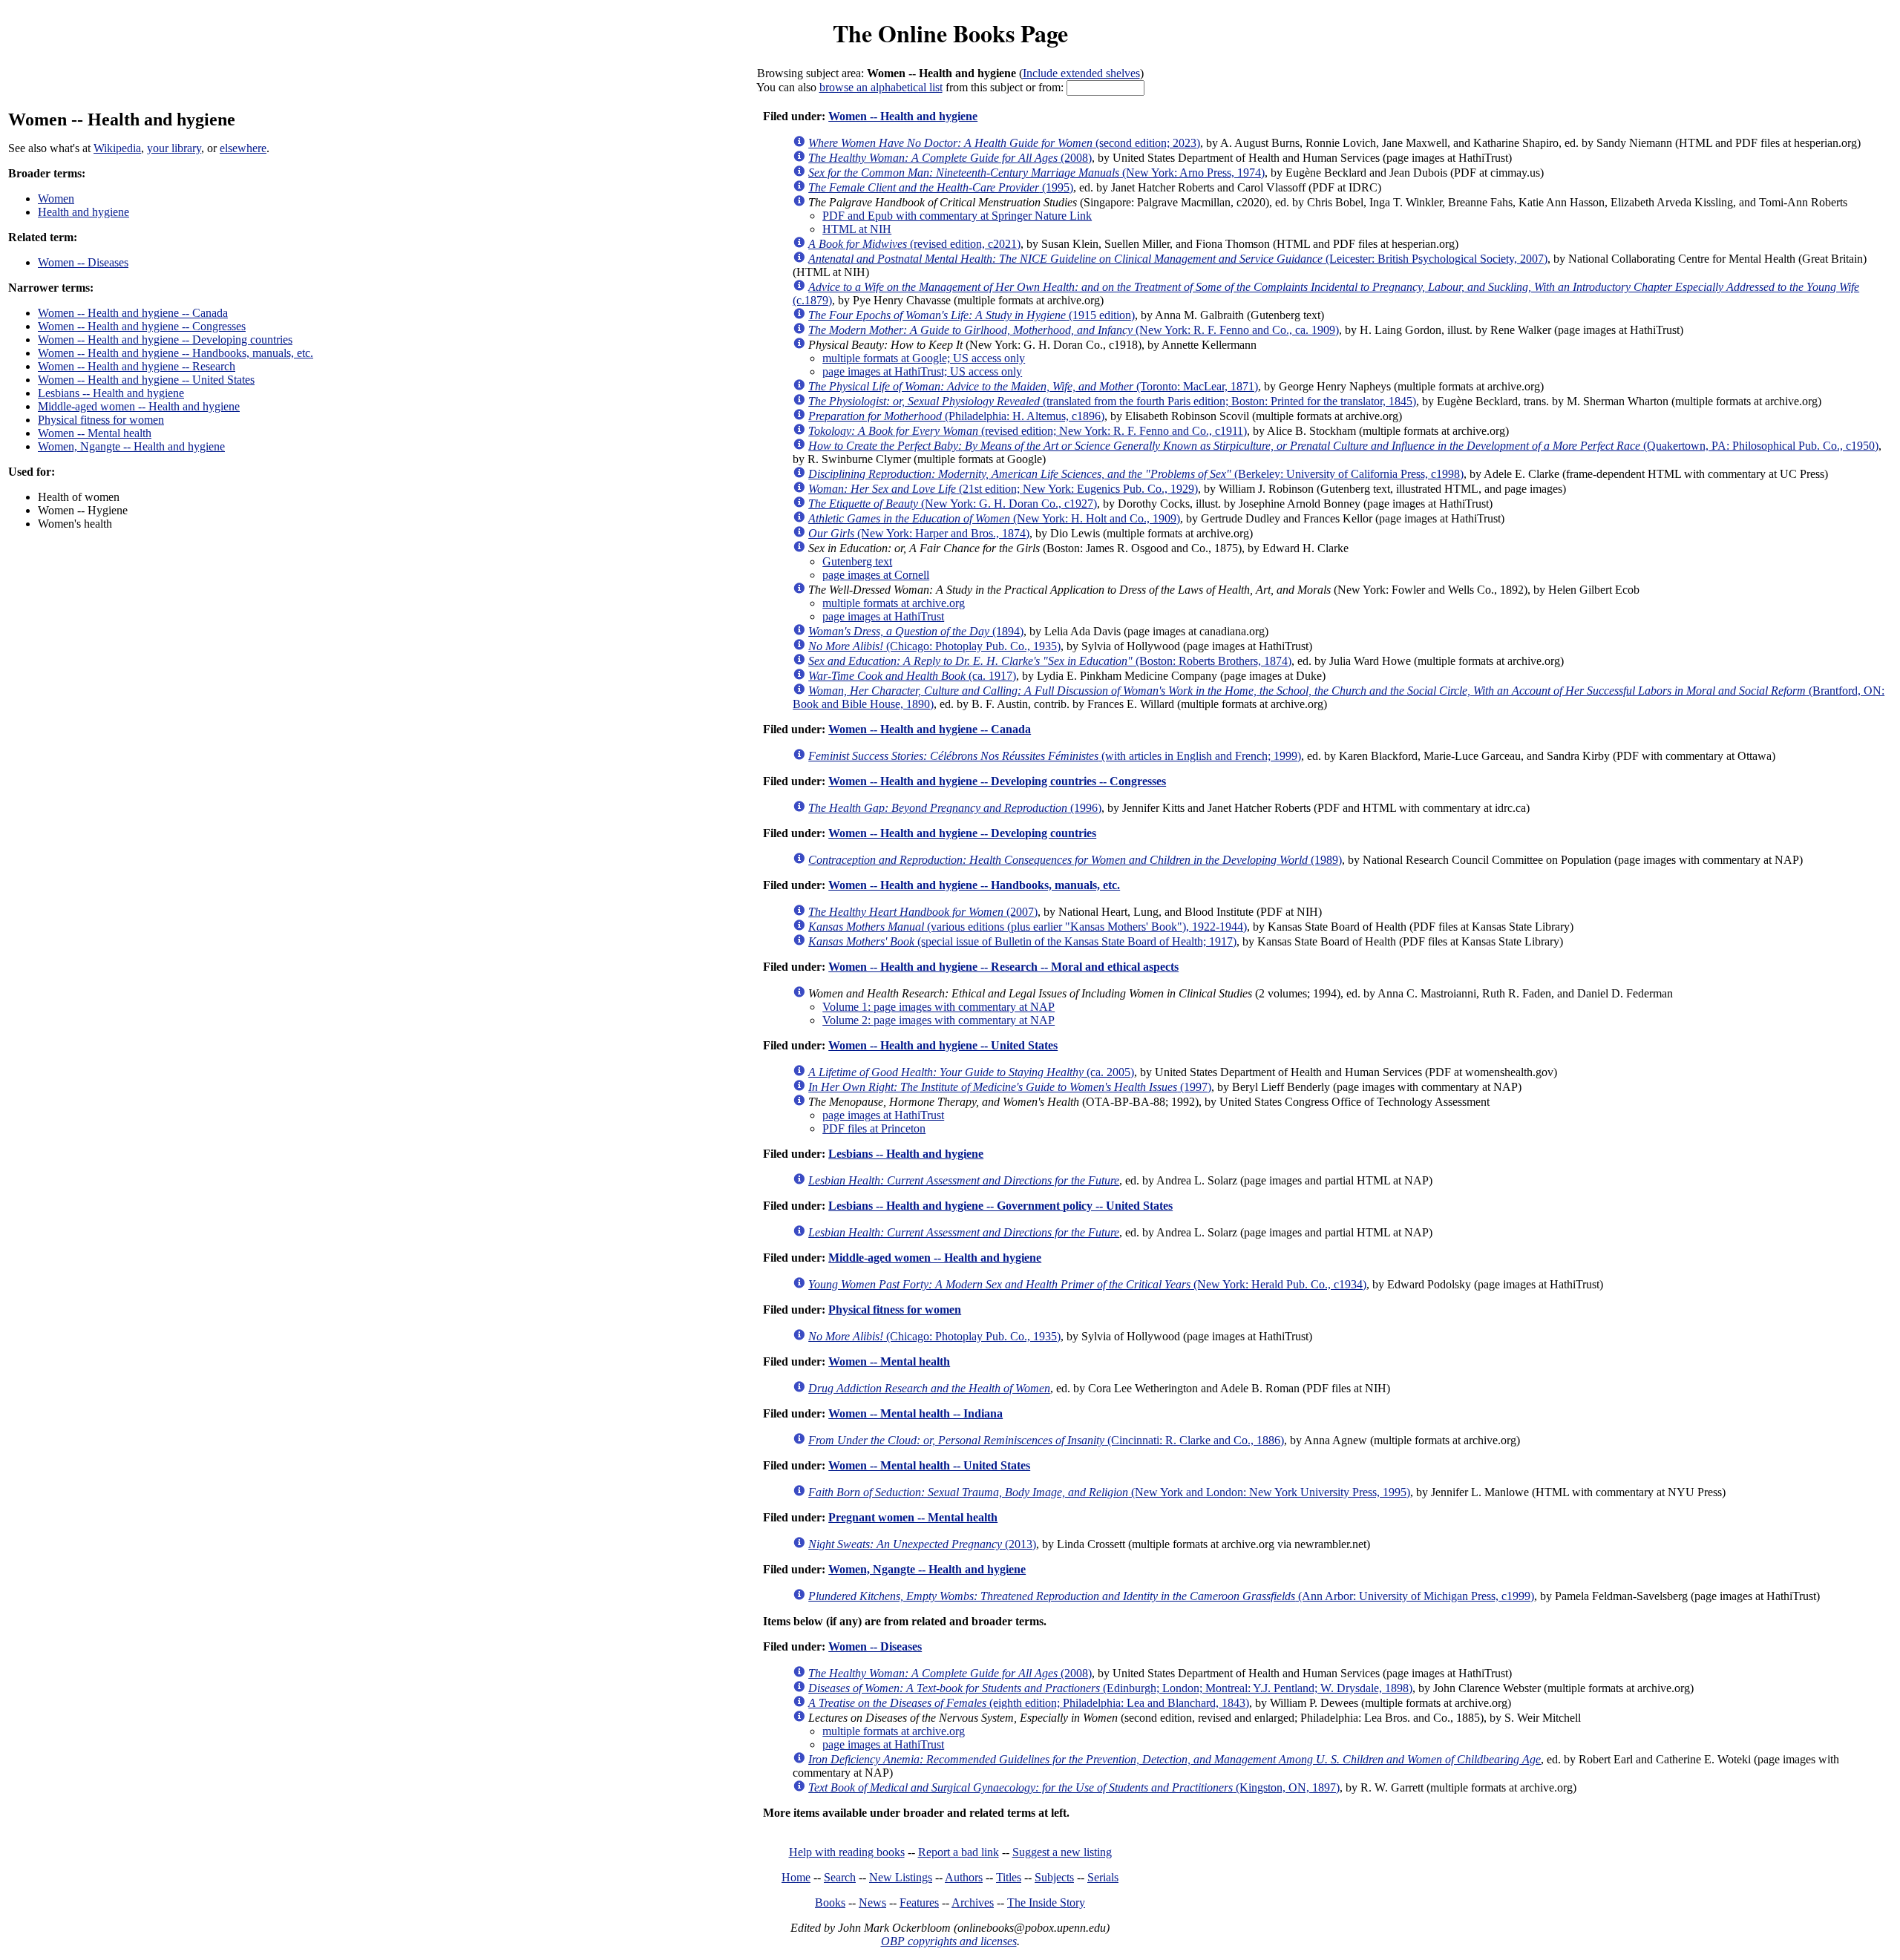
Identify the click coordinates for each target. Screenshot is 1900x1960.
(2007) (923, 912)
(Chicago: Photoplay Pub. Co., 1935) (934, 646)
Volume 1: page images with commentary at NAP (938, 1007)
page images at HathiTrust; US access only (922, 371)
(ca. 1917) (912, 676)
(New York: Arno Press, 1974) (1036, 173)
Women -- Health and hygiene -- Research (137, 366)
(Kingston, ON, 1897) (1074, 1787)
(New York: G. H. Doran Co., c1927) (953, 504)
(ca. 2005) (971, 1072)
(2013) (922, 1544)
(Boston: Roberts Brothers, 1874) (1050, 661)
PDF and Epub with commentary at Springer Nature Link (957, 216)
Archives (973, 1902)
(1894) (916, 631)
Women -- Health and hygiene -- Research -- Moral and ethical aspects (1003, 967)
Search (840, 1877)
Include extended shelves (1081, 73)
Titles (1009, 1877)
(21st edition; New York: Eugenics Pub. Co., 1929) (1003, 489)
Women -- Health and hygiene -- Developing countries (165, 340)
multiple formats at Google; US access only (924, 358)
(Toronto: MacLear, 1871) (1033, 386)
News (872, 1902)
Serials (1103, 1877)
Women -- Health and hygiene (903, 116)
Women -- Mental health (95, 433)
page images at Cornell (876, 575)
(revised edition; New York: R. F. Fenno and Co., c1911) (1028, 431)
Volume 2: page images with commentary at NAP (938, 1020)
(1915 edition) (972, 315)
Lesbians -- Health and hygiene (111, 393)
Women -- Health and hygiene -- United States (146, 380)
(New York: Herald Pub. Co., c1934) (1087, 1284)
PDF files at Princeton (874, 1128)
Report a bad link (959, 1852)
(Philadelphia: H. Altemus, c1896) (956, 416)
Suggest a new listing (1062, 1852)
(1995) (941, 187)
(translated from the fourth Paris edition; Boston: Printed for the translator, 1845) (1112, 401)
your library (174, 148)
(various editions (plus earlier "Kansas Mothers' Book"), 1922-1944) (1028, 927)
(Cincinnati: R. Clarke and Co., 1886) (1046, 1440)
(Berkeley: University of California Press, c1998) (1136, 474)
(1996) (955, 808)
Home (796, 1877)
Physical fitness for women (101, 420)
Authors (964, 1877)
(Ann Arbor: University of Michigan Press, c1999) (1171, 1596)
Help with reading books (847, 1852)
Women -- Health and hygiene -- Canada (133, 313)
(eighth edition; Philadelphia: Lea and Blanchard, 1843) (1029, 1703)
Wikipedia (117, 148)
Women (56, 199)
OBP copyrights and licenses (949, 1941)
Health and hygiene (83, 212)
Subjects (1054, 1877)
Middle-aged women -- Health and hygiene (139, 406)
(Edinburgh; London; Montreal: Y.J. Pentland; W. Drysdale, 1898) (1110, 1688)
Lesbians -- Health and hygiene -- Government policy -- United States (1000, 1206)
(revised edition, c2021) (914, 244)
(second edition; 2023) (1004, 143)
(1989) (1075, 860)
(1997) (1010, 1087)
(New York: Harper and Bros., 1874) (919, 533)
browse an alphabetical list (881, 87)
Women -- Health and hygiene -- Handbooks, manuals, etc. (176, 353)
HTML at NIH (857, 229)
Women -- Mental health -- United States (929, 1465)
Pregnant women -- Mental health (913, 1517)
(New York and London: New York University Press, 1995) (1109, 1492)
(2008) (950, 158)
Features (919, 1902)
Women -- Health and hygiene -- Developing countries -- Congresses (997, 781)
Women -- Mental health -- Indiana (915, 1413)
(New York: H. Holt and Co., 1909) (994, 518)
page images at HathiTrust (883, 616)
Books (830, 1902)
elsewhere (243, 148)
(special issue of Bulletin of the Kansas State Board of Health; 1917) (1022, 941)
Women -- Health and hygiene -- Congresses (142, 326)
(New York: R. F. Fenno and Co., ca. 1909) (1074, 330)
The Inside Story (1046, 1902)
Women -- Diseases (83, 262)
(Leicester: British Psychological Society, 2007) (1178, 259)
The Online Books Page (950, 33)
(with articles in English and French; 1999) (1055, 756)
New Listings (901, 1877)
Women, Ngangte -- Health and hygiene (131, 446)
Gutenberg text (857, 561)
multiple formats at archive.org (894, 603)
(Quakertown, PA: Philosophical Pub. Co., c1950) (1343, 446)
